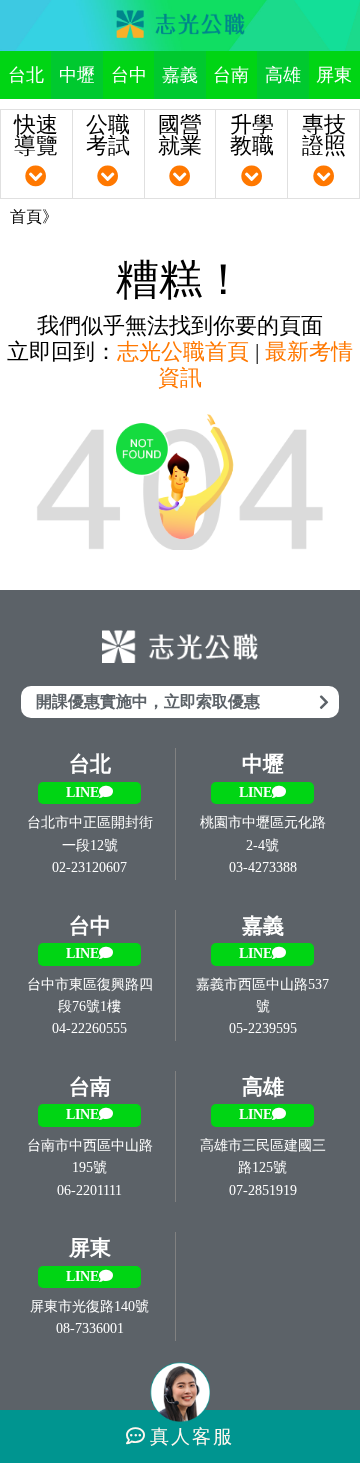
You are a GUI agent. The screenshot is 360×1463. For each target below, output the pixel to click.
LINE (82, 792)
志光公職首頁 (183, 352)
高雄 (283, 75)
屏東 (334, 75)
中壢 (77, 75)
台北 (26, 75)
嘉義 (180, 75)
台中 (129, 75)
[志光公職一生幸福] (180, 25)
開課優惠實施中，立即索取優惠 (148, 701)
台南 (231, 75)
